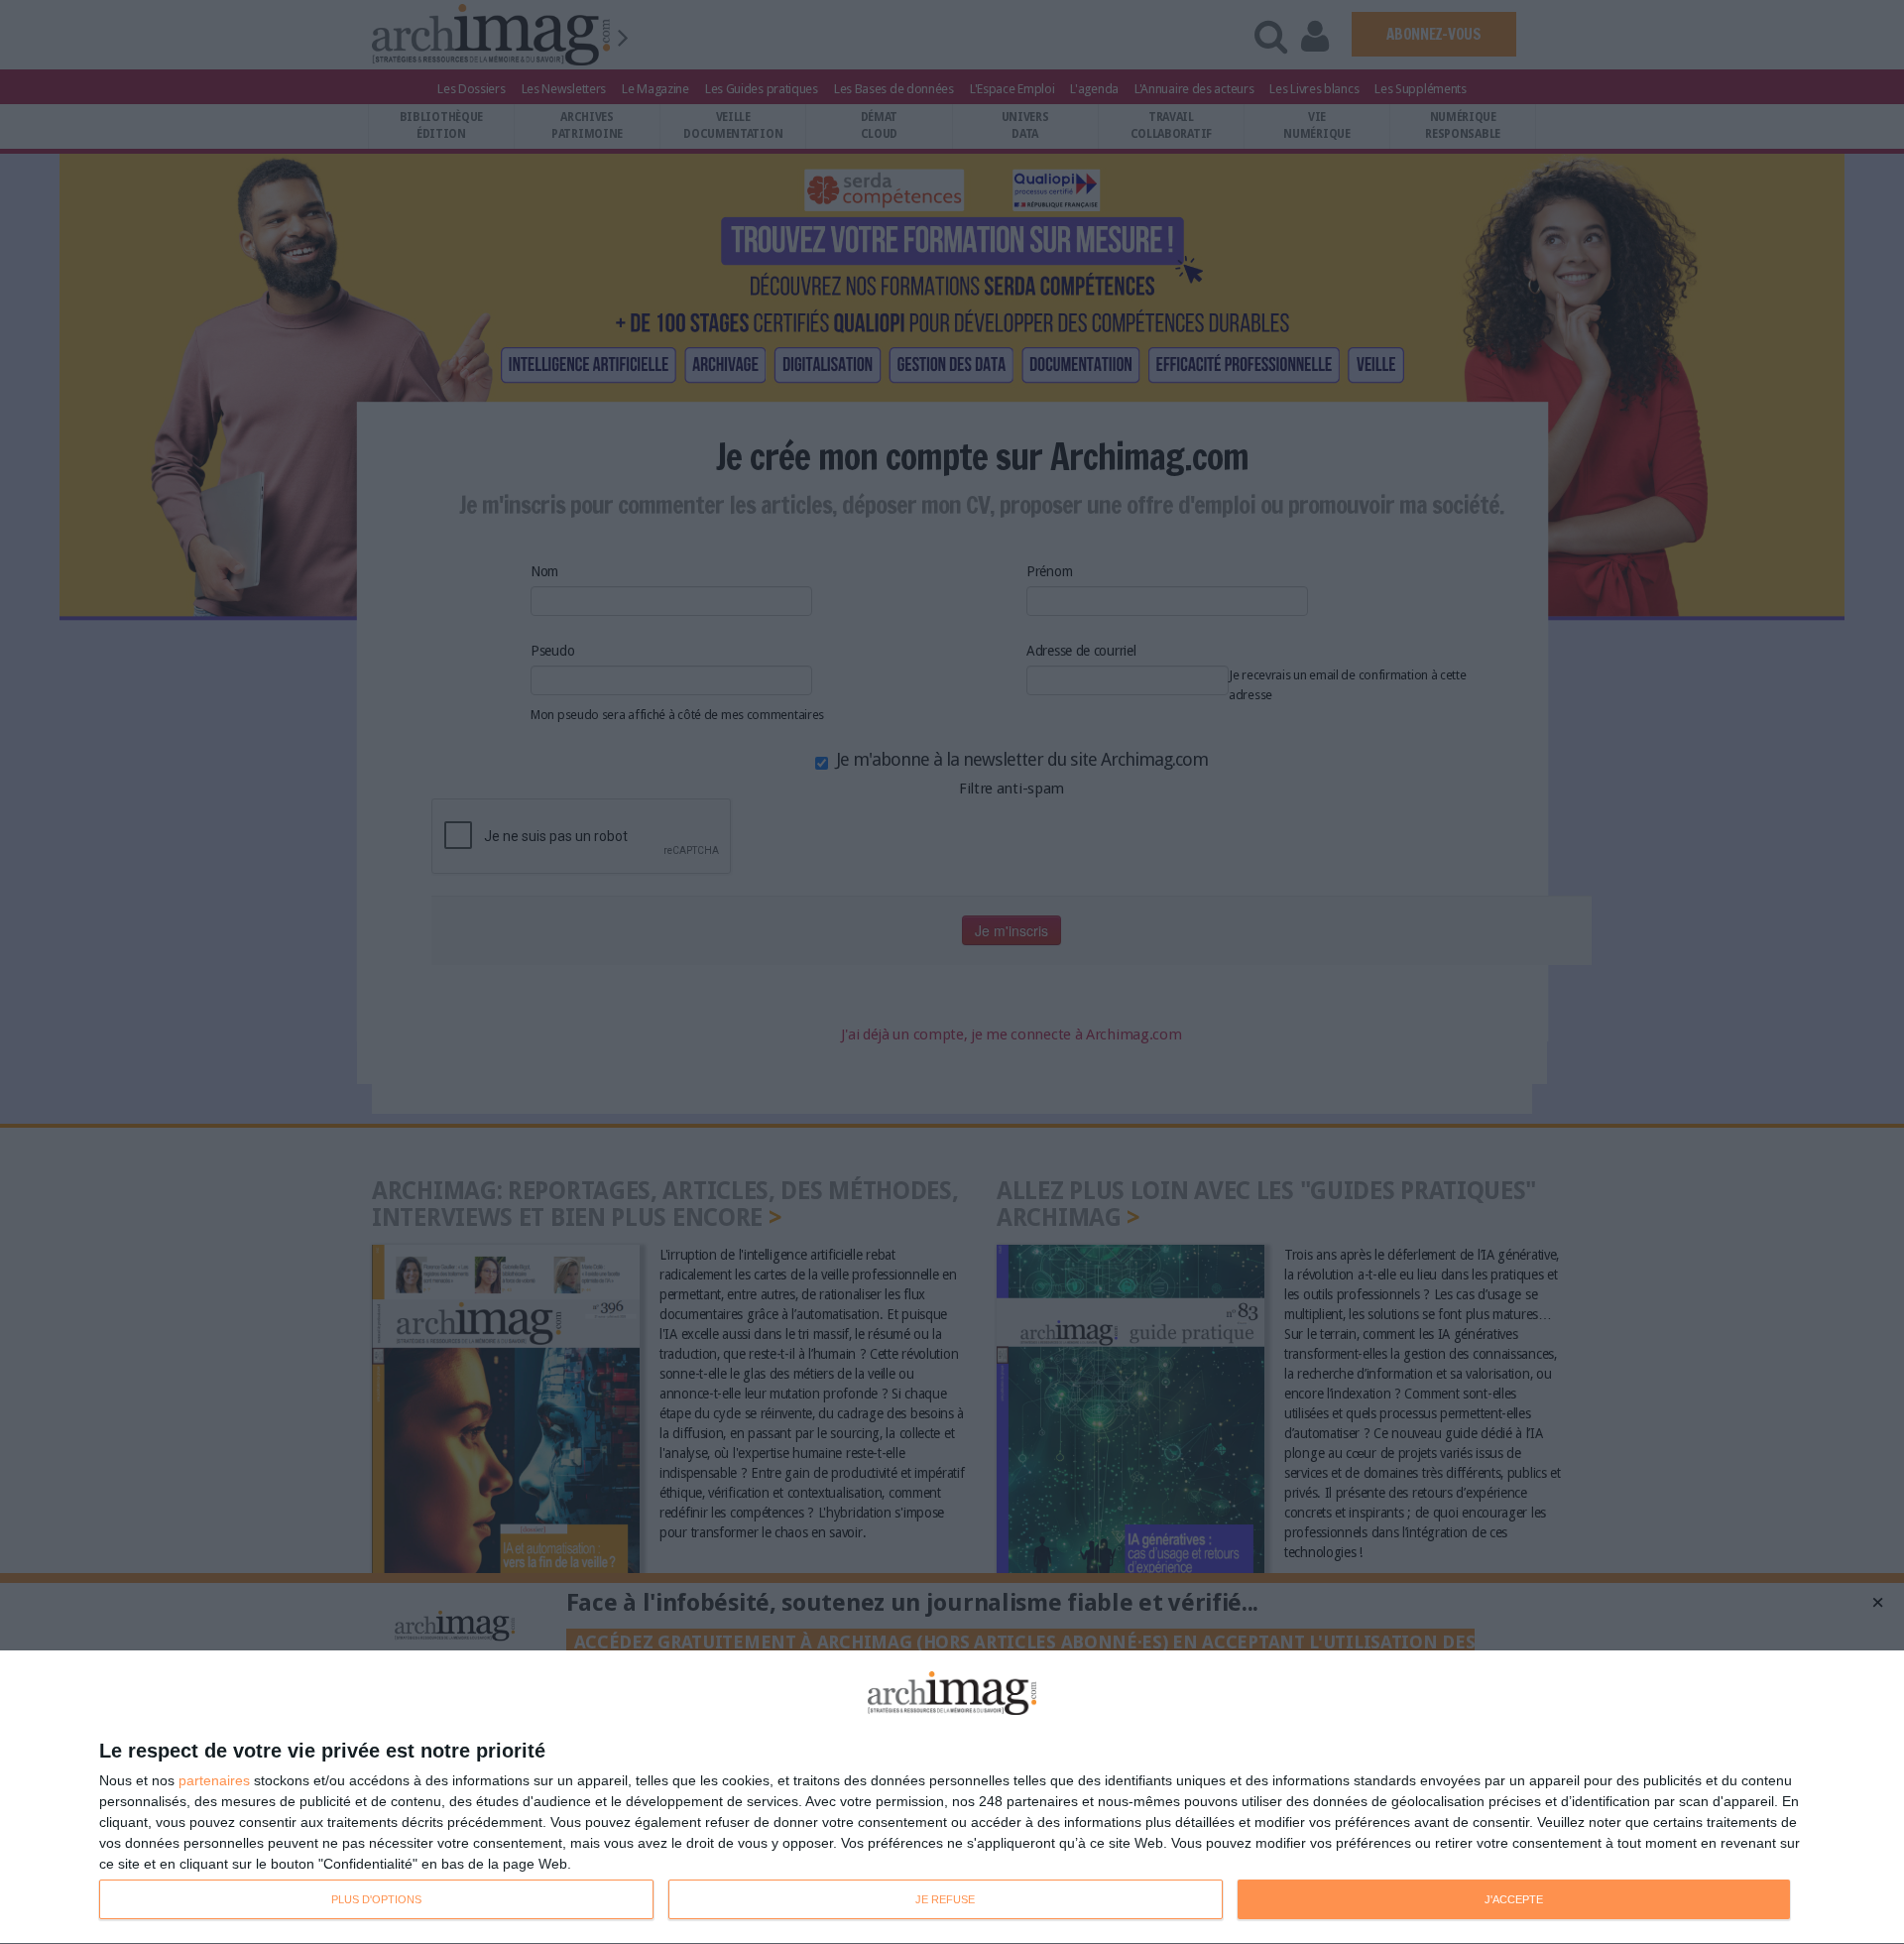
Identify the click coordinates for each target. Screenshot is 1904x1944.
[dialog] (952, 1798)
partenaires (214, 1780)
